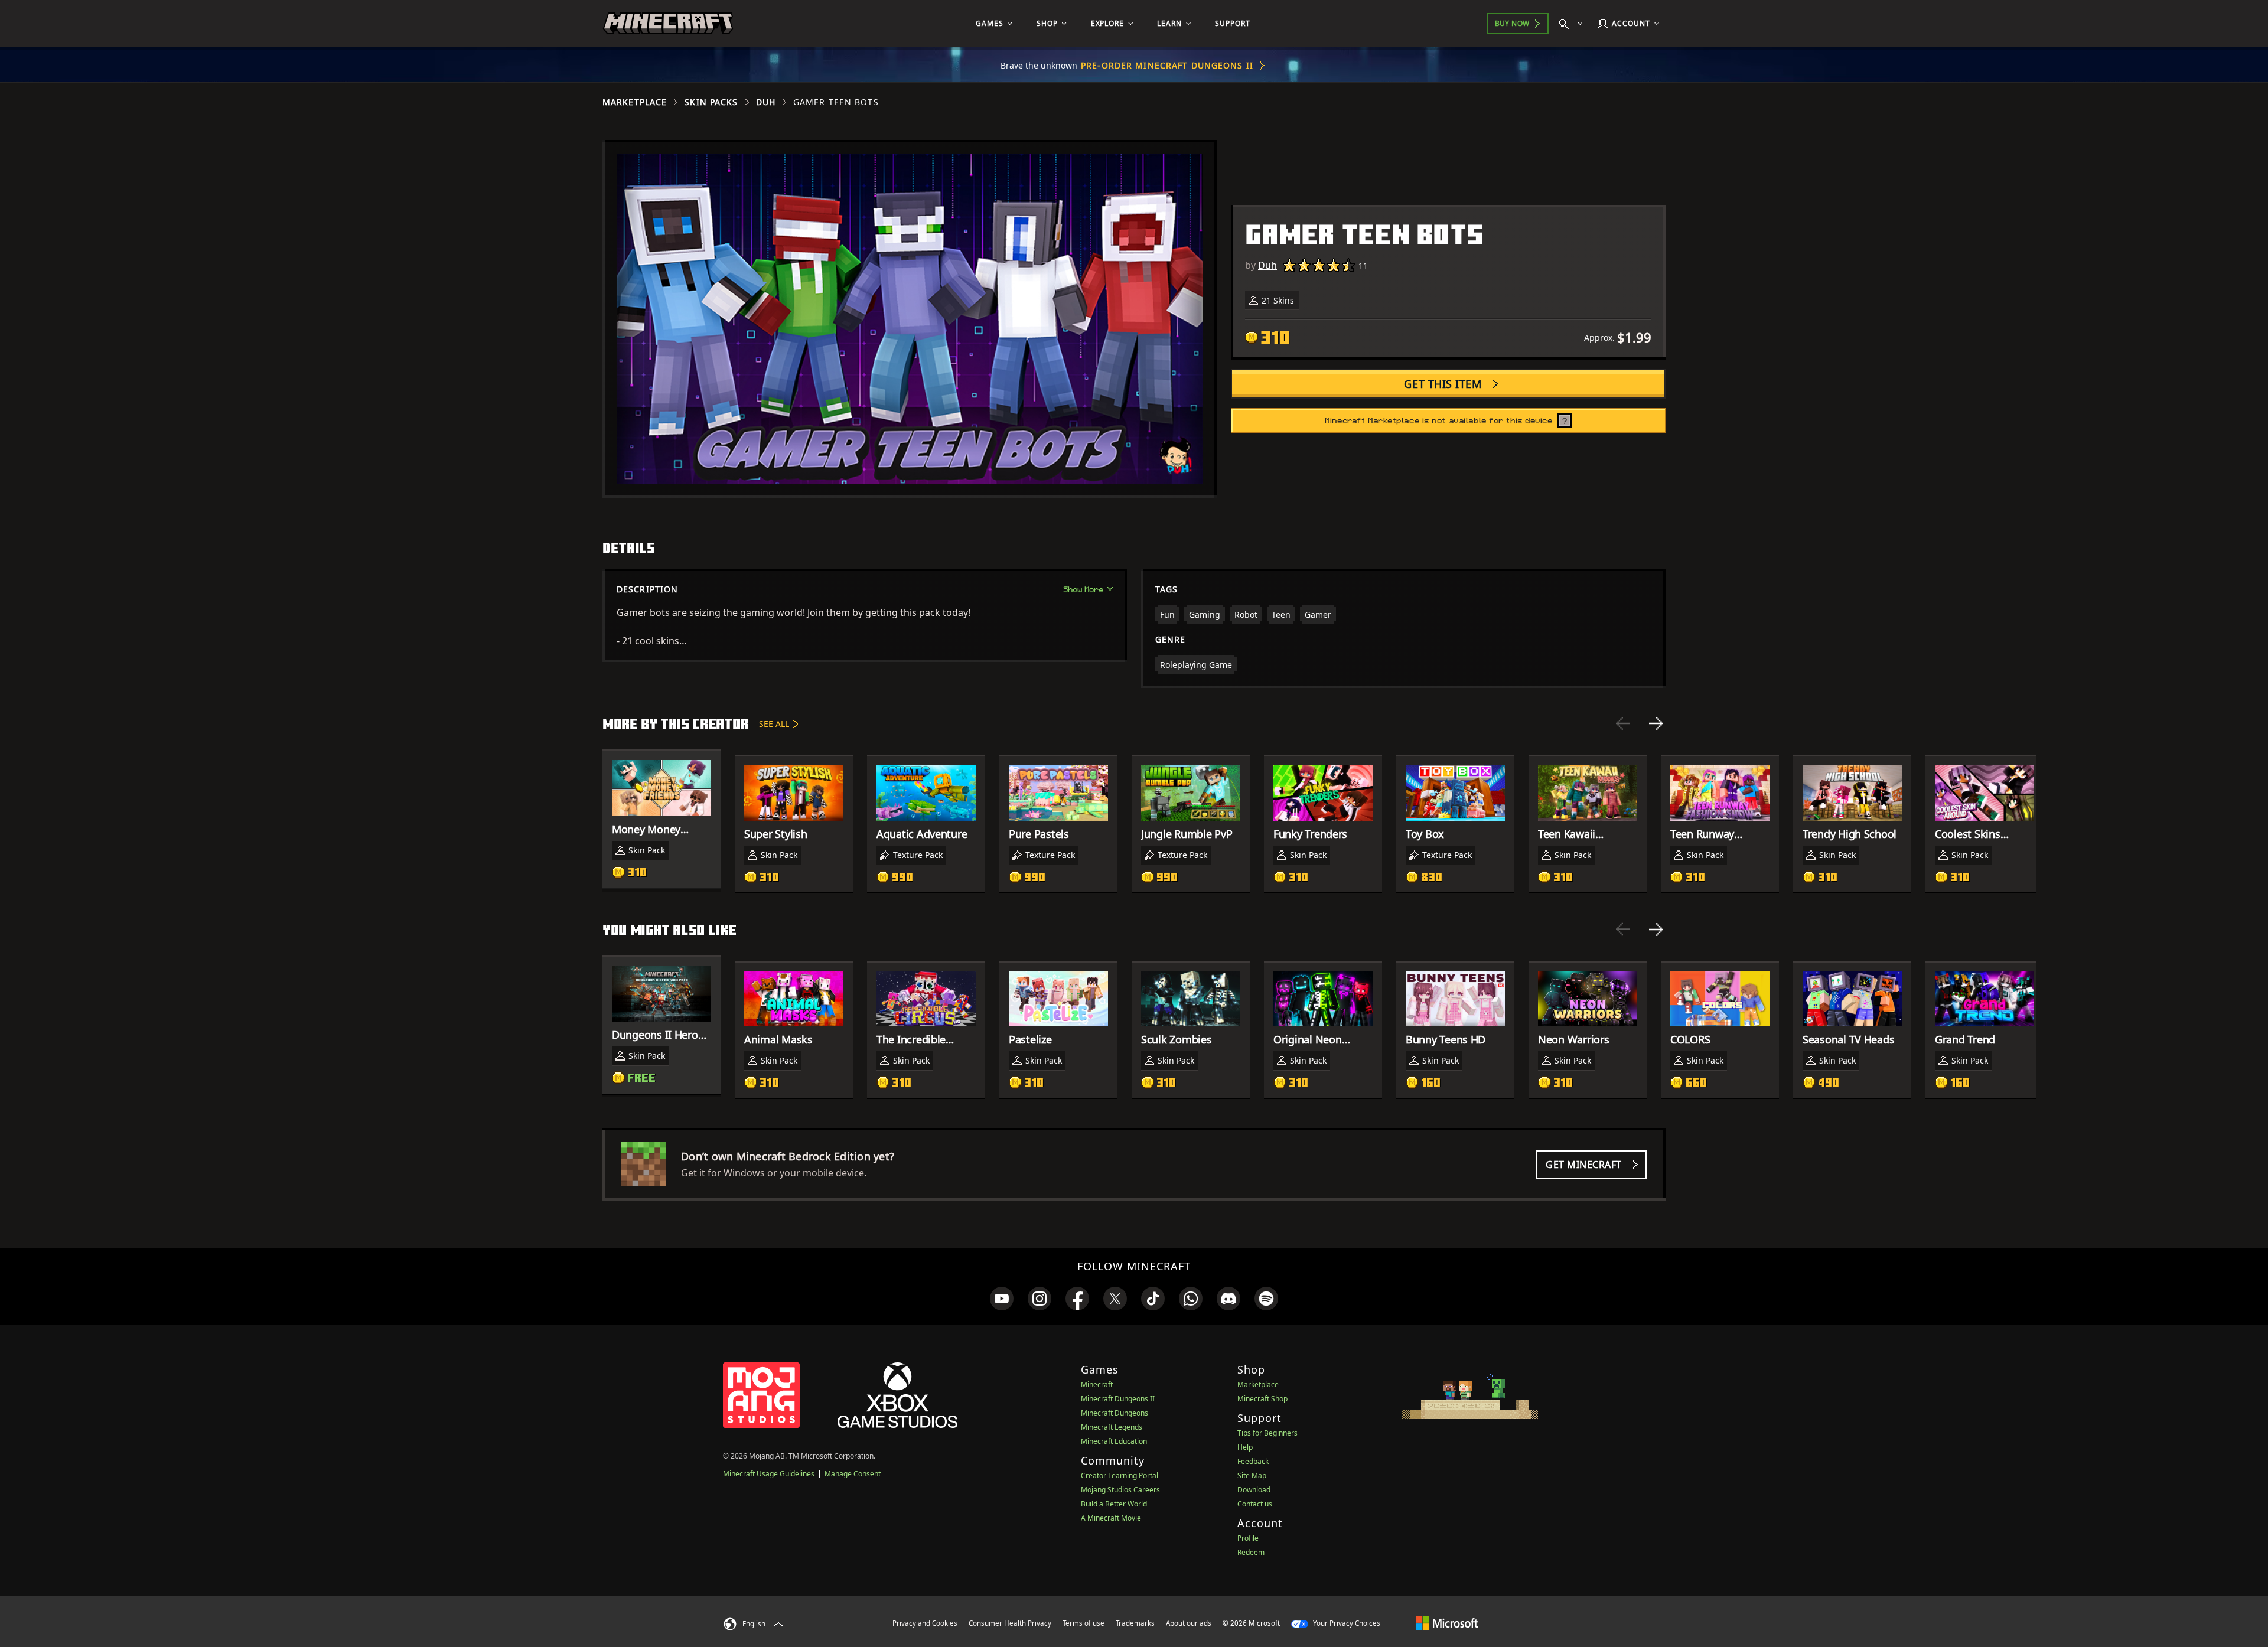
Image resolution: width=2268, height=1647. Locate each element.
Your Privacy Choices (1346, 1623)
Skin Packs (711, 102)
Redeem (1251, 1552)
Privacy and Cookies (925, 1623)
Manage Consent (853, 1474)
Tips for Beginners (1267, 1433)
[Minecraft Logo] (668, 24)
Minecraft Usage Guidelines (769, 1474)
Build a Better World (1114, 1504)
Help (1245, 1447)
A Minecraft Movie (1111, 1518)
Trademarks (1135, 1623)
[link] (1002, 1299)
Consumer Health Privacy (1010, 1623)
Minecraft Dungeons (1115, 1413)
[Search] (1573, 24)
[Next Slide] (1656, 723)
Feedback (1253, 1461)
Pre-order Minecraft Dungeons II (1167, 65)
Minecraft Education (1114, 1441)
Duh (766, 102)
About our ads (1189, 1623)
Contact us (1255, 1504)
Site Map (1252, 1475)
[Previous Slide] (1623, 723)
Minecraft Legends (1112, 1427)
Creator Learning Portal (1120, 1475)
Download (1254, 1490)
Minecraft (1097, 1385)
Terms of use (1084, 1623)
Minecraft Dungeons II (1118, 1399)
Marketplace (635, 102)
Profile (1248, 1538)
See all (774, 724)
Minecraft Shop (1262, 1399)
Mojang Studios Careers (1120, 1490)
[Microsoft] (1447, 1623)
